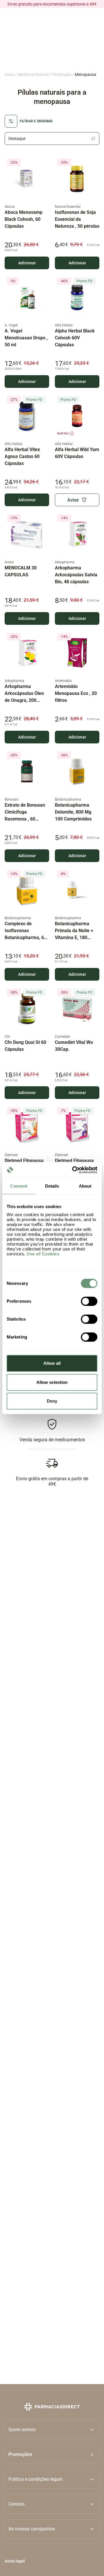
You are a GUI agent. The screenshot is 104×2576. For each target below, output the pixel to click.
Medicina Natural (33, 74)
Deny (52, 1401)
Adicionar (27, 263)
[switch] (89, 1301)
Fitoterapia (62, 74)
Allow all (52, 1363)
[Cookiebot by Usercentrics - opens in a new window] (73, 1170)
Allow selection (52, 1382)
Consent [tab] (19, 1186)
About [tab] (85, 1186)
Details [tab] (52, 1186)
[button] (52, 2455)
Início (9, 74)
